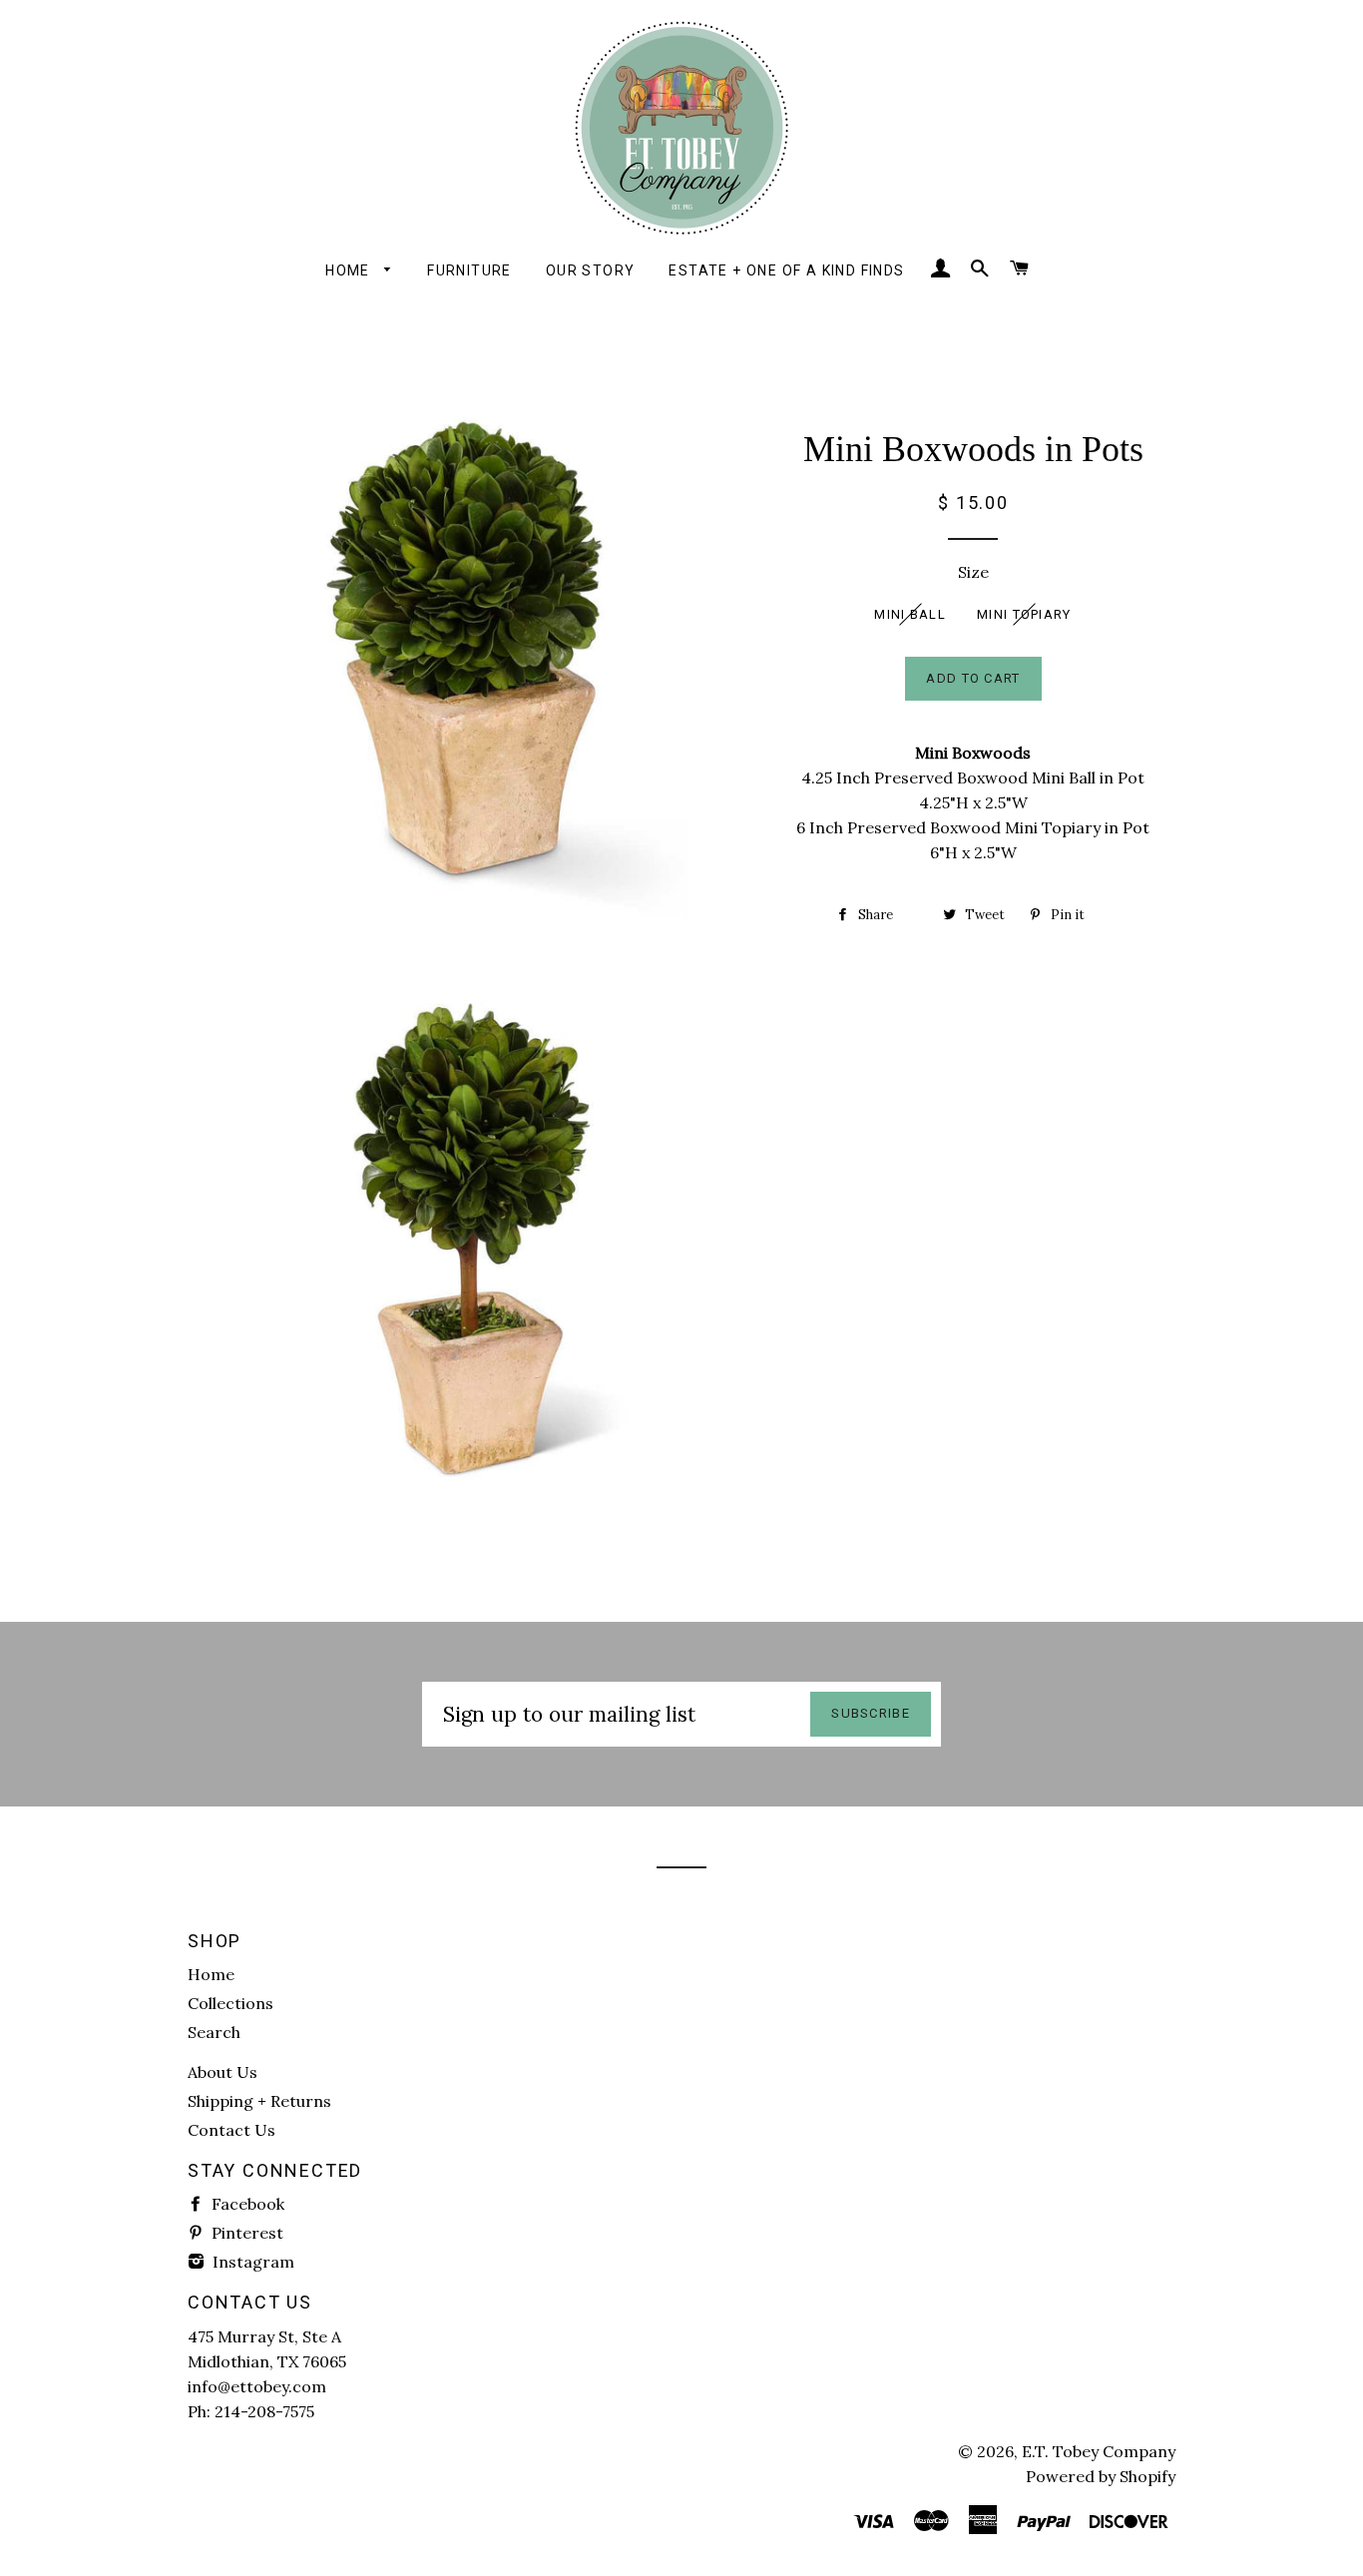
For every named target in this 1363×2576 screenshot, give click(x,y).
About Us (223, 2072)
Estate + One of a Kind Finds (786, 270)
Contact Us (231, 2130)
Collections (230, 2003)
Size (973, 572)
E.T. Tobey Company (1099, 2451)
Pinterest (245, 2233)
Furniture (469, 270)
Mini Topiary (1024, 614)
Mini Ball (910, 614)
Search (214, 2032)
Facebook (246, 2204)
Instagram (251, 2262)
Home (350, 270)
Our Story (591, 270)
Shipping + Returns (259, 2101)
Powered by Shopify (1101, 2476)
